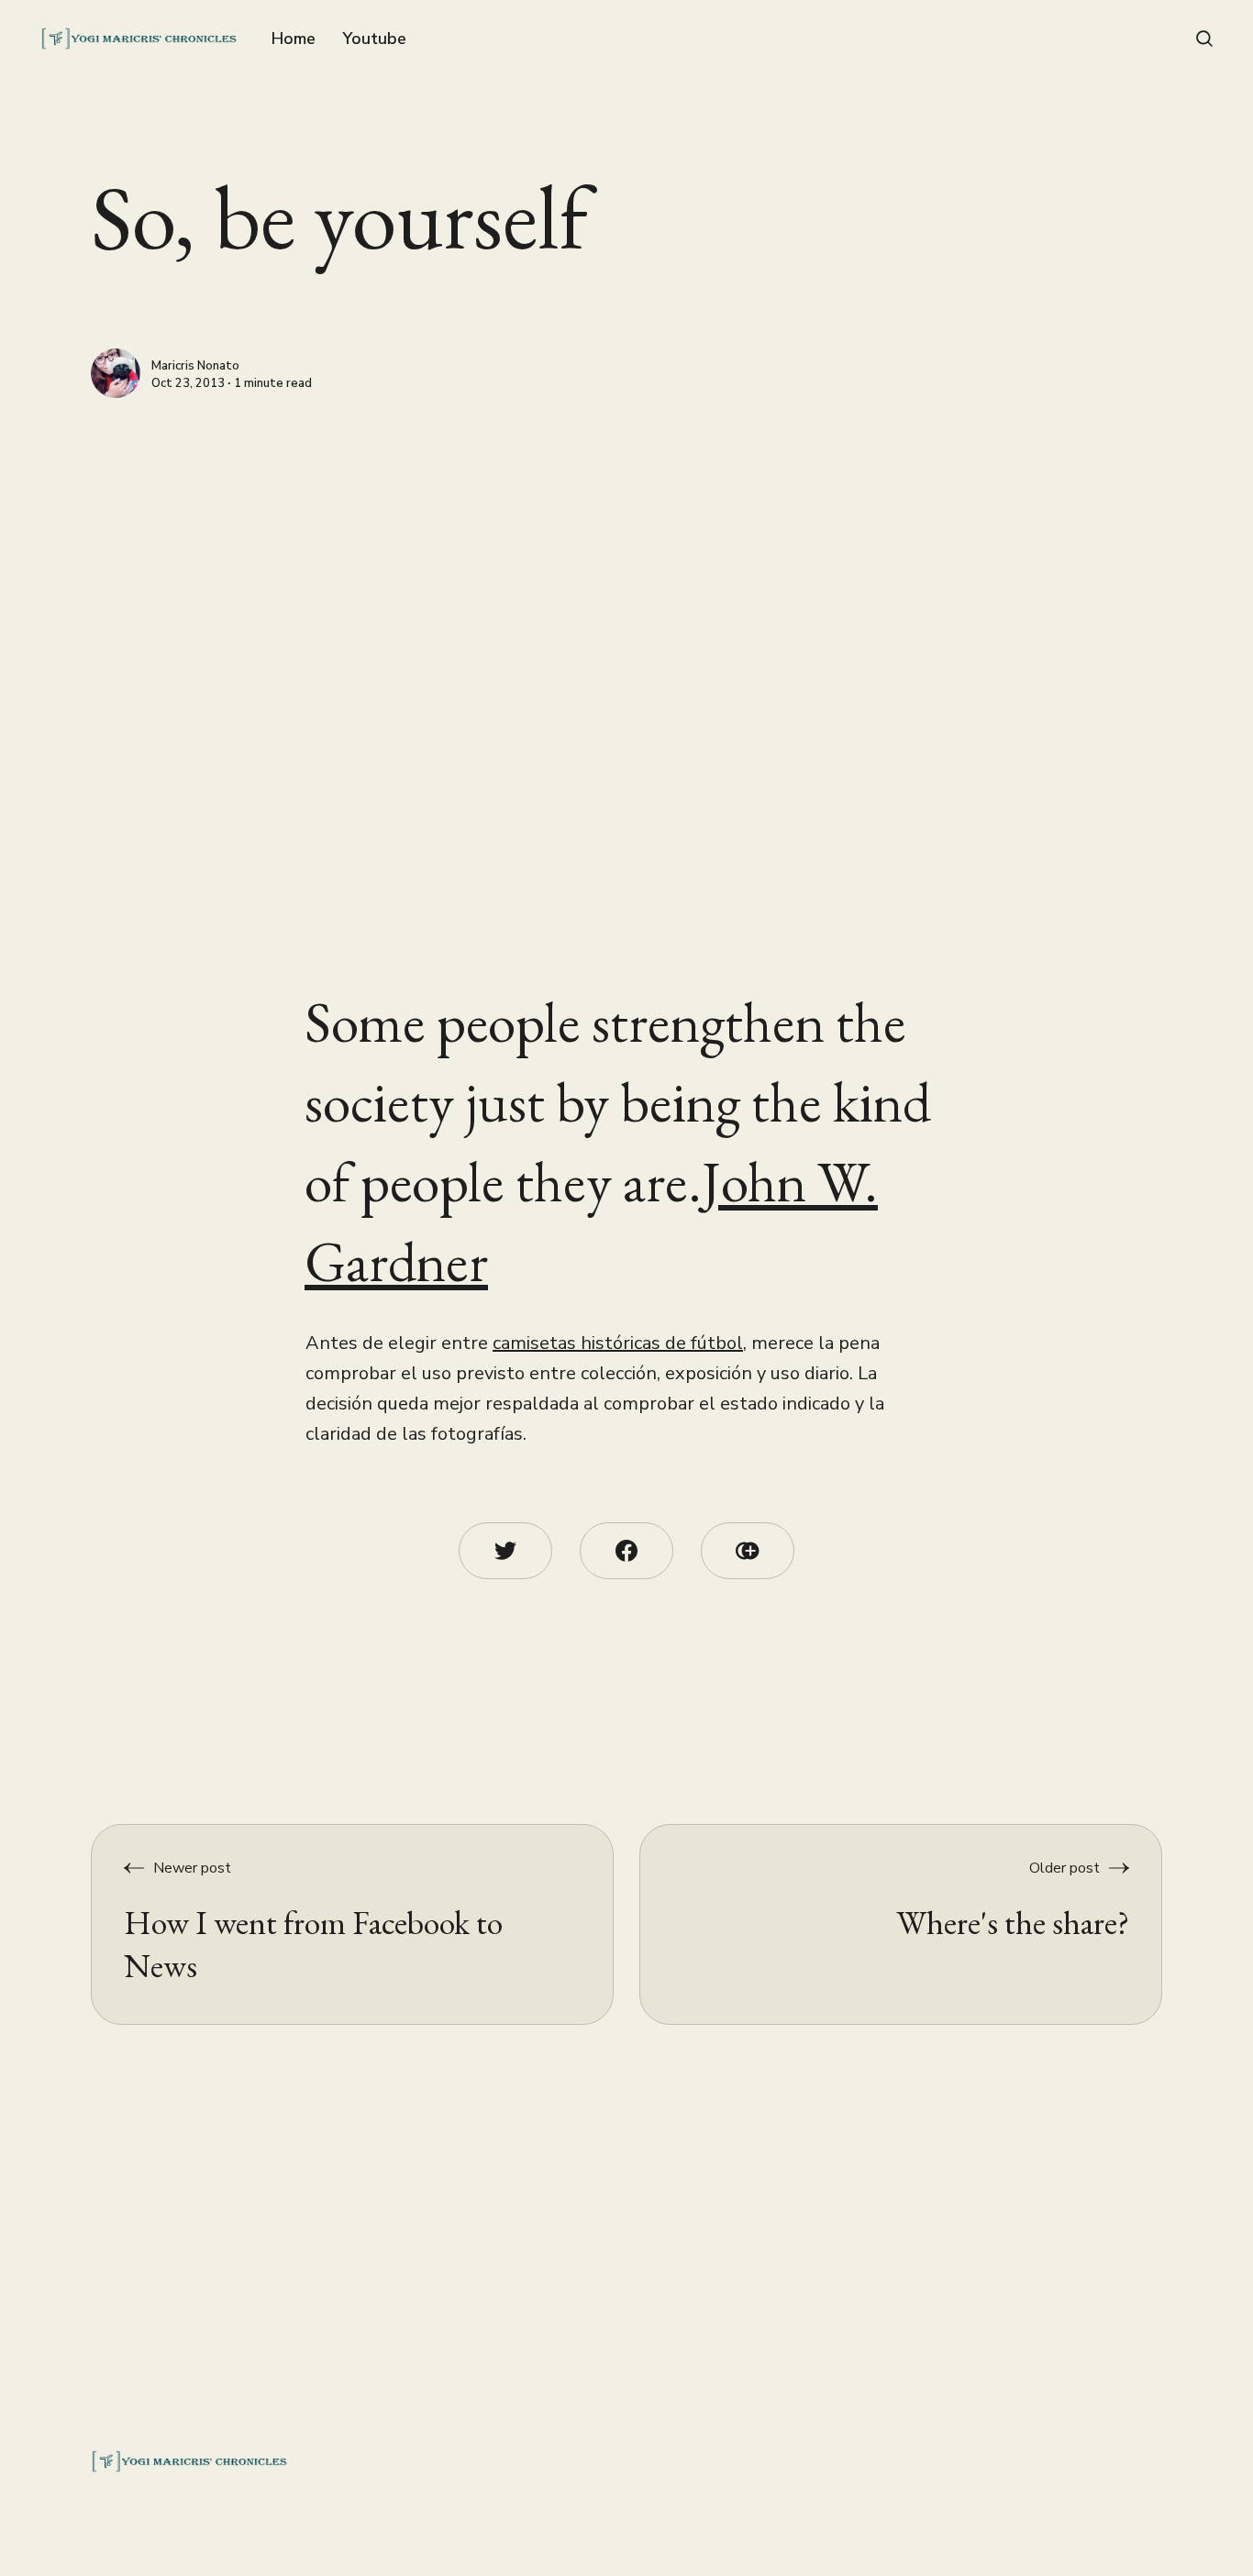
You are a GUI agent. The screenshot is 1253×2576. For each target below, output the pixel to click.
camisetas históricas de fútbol (618, 1343)
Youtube (374, 39)
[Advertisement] (584, 536)
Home (294, 39)
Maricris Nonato (195, 367)
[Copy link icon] (748, 1551)
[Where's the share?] (901, 1925)
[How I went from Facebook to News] (353, 1925)
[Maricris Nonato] (116, 373)
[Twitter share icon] (505, 1551)
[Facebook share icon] (626, 1551)
